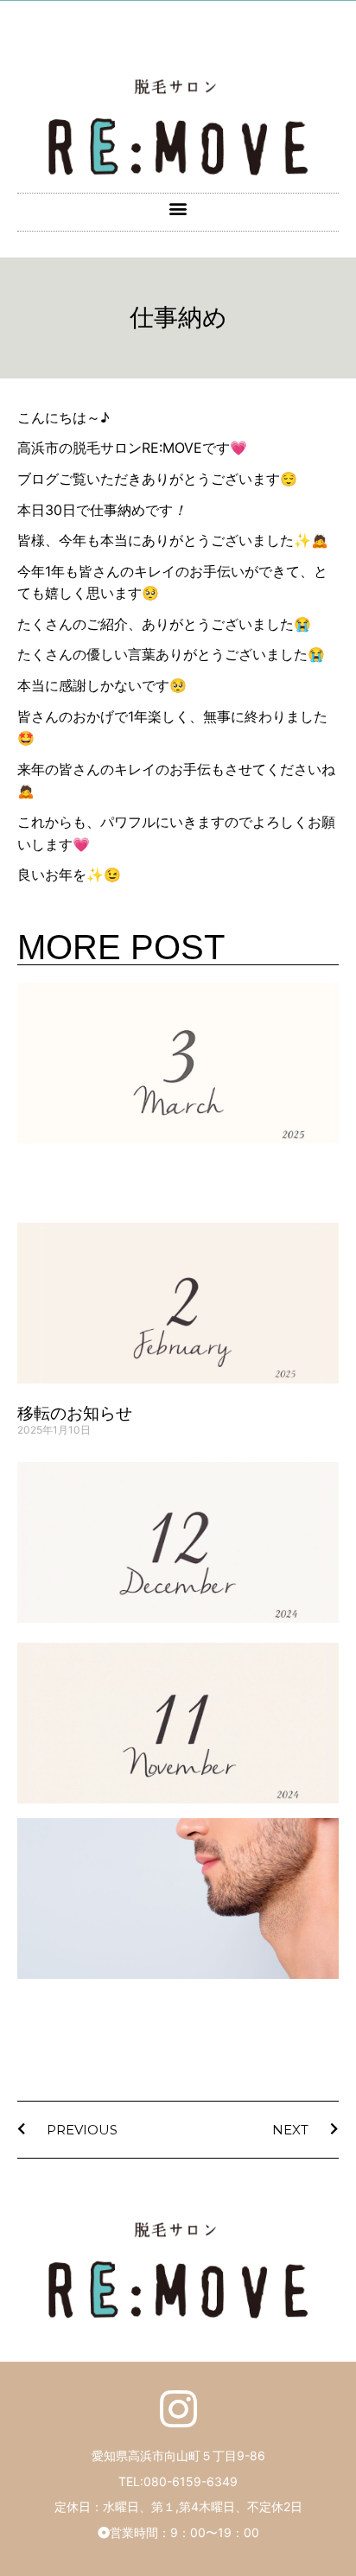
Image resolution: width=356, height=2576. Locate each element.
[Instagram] (178, 2409)
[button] (178, 208)
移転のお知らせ (75, 1413)
